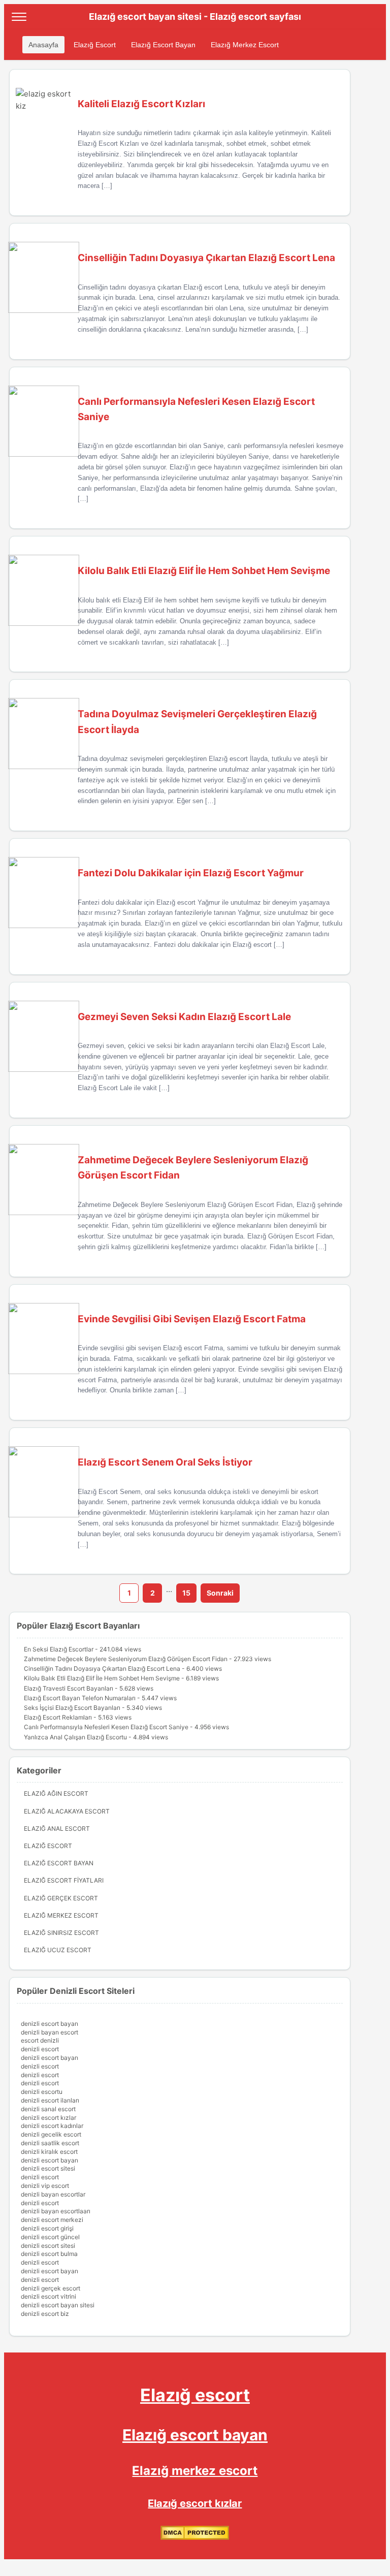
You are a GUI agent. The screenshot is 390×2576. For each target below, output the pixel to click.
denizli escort (40, 2049)
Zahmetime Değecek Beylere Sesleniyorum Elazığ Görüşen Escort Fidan (126, 1659)
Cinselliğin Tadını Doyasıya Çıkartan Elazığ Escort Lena (102, 1668)
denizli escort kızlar (48, 2118)
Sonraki (220, 1593)
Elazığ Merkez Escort (245, 45)
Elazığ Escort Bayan (163, 45)
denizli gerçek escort (51, 2288)
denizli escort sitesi (48, 2168)
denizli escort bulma (49, 2254)
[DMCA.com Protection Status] (195, 2538)
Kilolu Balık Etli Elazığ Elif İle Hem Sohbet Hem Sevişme (102, 1678)
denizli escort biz (45, 2314)
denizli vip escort (45, 2186)
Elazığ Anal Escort (57, 1828)
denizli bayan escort (50, 2032)
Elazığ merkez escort (195, 2471)
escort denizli (40, 2040)
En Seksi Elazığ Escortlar (59, 1649)
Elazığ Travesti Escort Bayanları (69, 1688)
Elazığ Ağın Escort (56, 1793)
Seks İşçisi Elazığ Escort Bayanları (72, 1708)
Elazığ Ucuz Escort (58, 1950)
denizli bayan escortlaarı (56, 2211)
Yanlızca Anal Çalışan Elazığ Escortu (75, 1737)
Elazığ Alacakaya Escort (67, 1811)
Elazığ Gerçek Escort (61, 1898)
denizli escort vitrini (48, 2296)
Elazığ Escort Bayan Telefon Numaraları (80, 1698)
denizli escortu (42, 2092)
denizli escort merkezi (52, 2220)
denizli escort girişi (47, 2228)
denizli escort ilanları (50, 2100)
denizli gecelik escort (51, 2134)
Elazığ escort (195, 2395)
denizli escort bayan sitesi (58, 2305)
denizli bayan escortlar (53, 2194)
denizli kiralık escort (49, 2152)
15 (186, 1593)
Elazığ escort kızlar (195, 2503)
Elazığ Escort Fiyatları (64, 1880)
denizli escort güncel (50, 2237)
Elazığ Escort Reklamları (58, 1717)
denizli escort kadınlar (52, 2126)
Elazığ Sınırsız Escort (61, 1933)
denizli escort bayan (50, 2024)
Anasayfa (43, 45)
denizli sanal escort (48, 2109)
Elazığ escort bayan (195, 2435)
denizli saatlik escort (50, 2143)
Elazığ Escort (95, 45)
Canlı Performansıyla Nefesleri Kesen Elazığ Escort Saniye (106, 1727)
